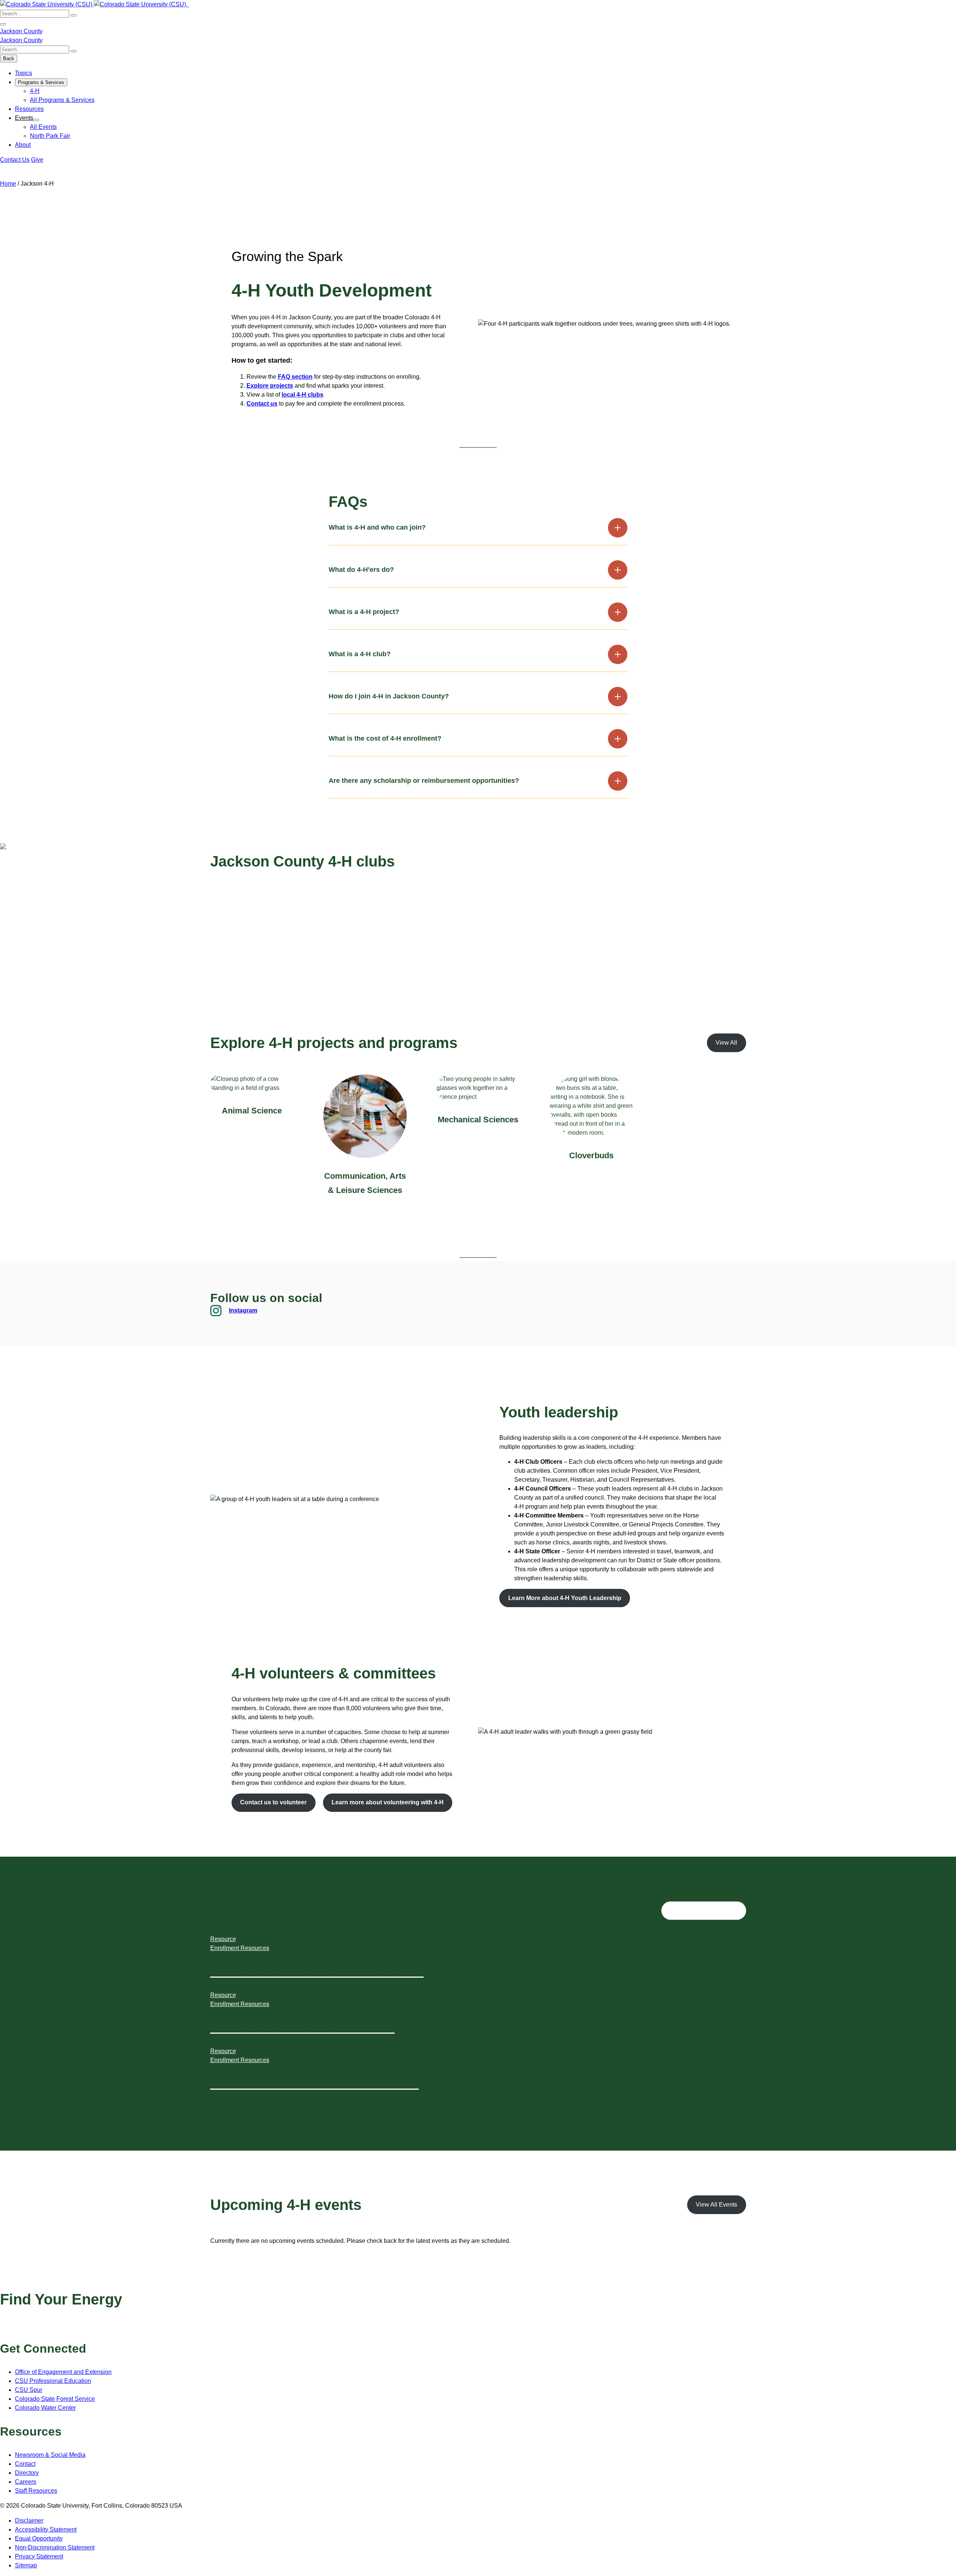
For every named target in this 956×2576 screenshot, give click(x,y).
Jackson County (21, 31)
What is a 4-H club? (360, 654)
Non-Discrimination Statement (55, 2547)
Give (37, 160)
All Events (43, 127)
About (23, 145)
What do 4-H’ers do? (361, 570)
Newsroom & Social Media (50, 2455)
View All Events (716, 2205)
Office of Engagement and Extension (63, 2372)
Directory (27, 2473)
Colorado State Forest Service (55, 2399)
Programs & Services (41, 82)
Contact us (262, 404)
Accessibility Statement (46, 2529)
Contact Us (15, 160)
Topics (24, 73)
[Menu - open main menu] (3, 24)
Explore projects (270, 386)
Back (9, 58)
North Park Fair (50, 136)
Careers (26, 2482)
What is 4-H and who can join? (377, 527)
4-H (35, 91)
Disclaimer (29, 2521)
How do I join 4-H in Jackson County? (389, 696)
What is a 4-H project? (364, 612)
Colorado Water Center (45, 2408)
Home (8, 184)
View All (726, 1043)
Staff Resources (36, 2491)
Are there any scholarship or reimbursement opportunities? (424, 781)
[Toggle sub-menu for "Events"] (36, 120)
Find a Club (234, 912)
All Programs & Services (62, 100)
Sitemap (26, 2565)
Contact (25, 2464)
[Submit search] (74, 15)
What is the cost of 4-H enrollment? (385, 738)
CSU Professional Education (53, 2381)
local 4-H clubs (302, 395)
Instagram (243, 1310)
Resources (29, 109)
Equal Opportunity (39, 2538)
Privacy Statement (39, 2556)
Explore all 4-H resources (704, 1911)
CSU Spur (29, 2390)
